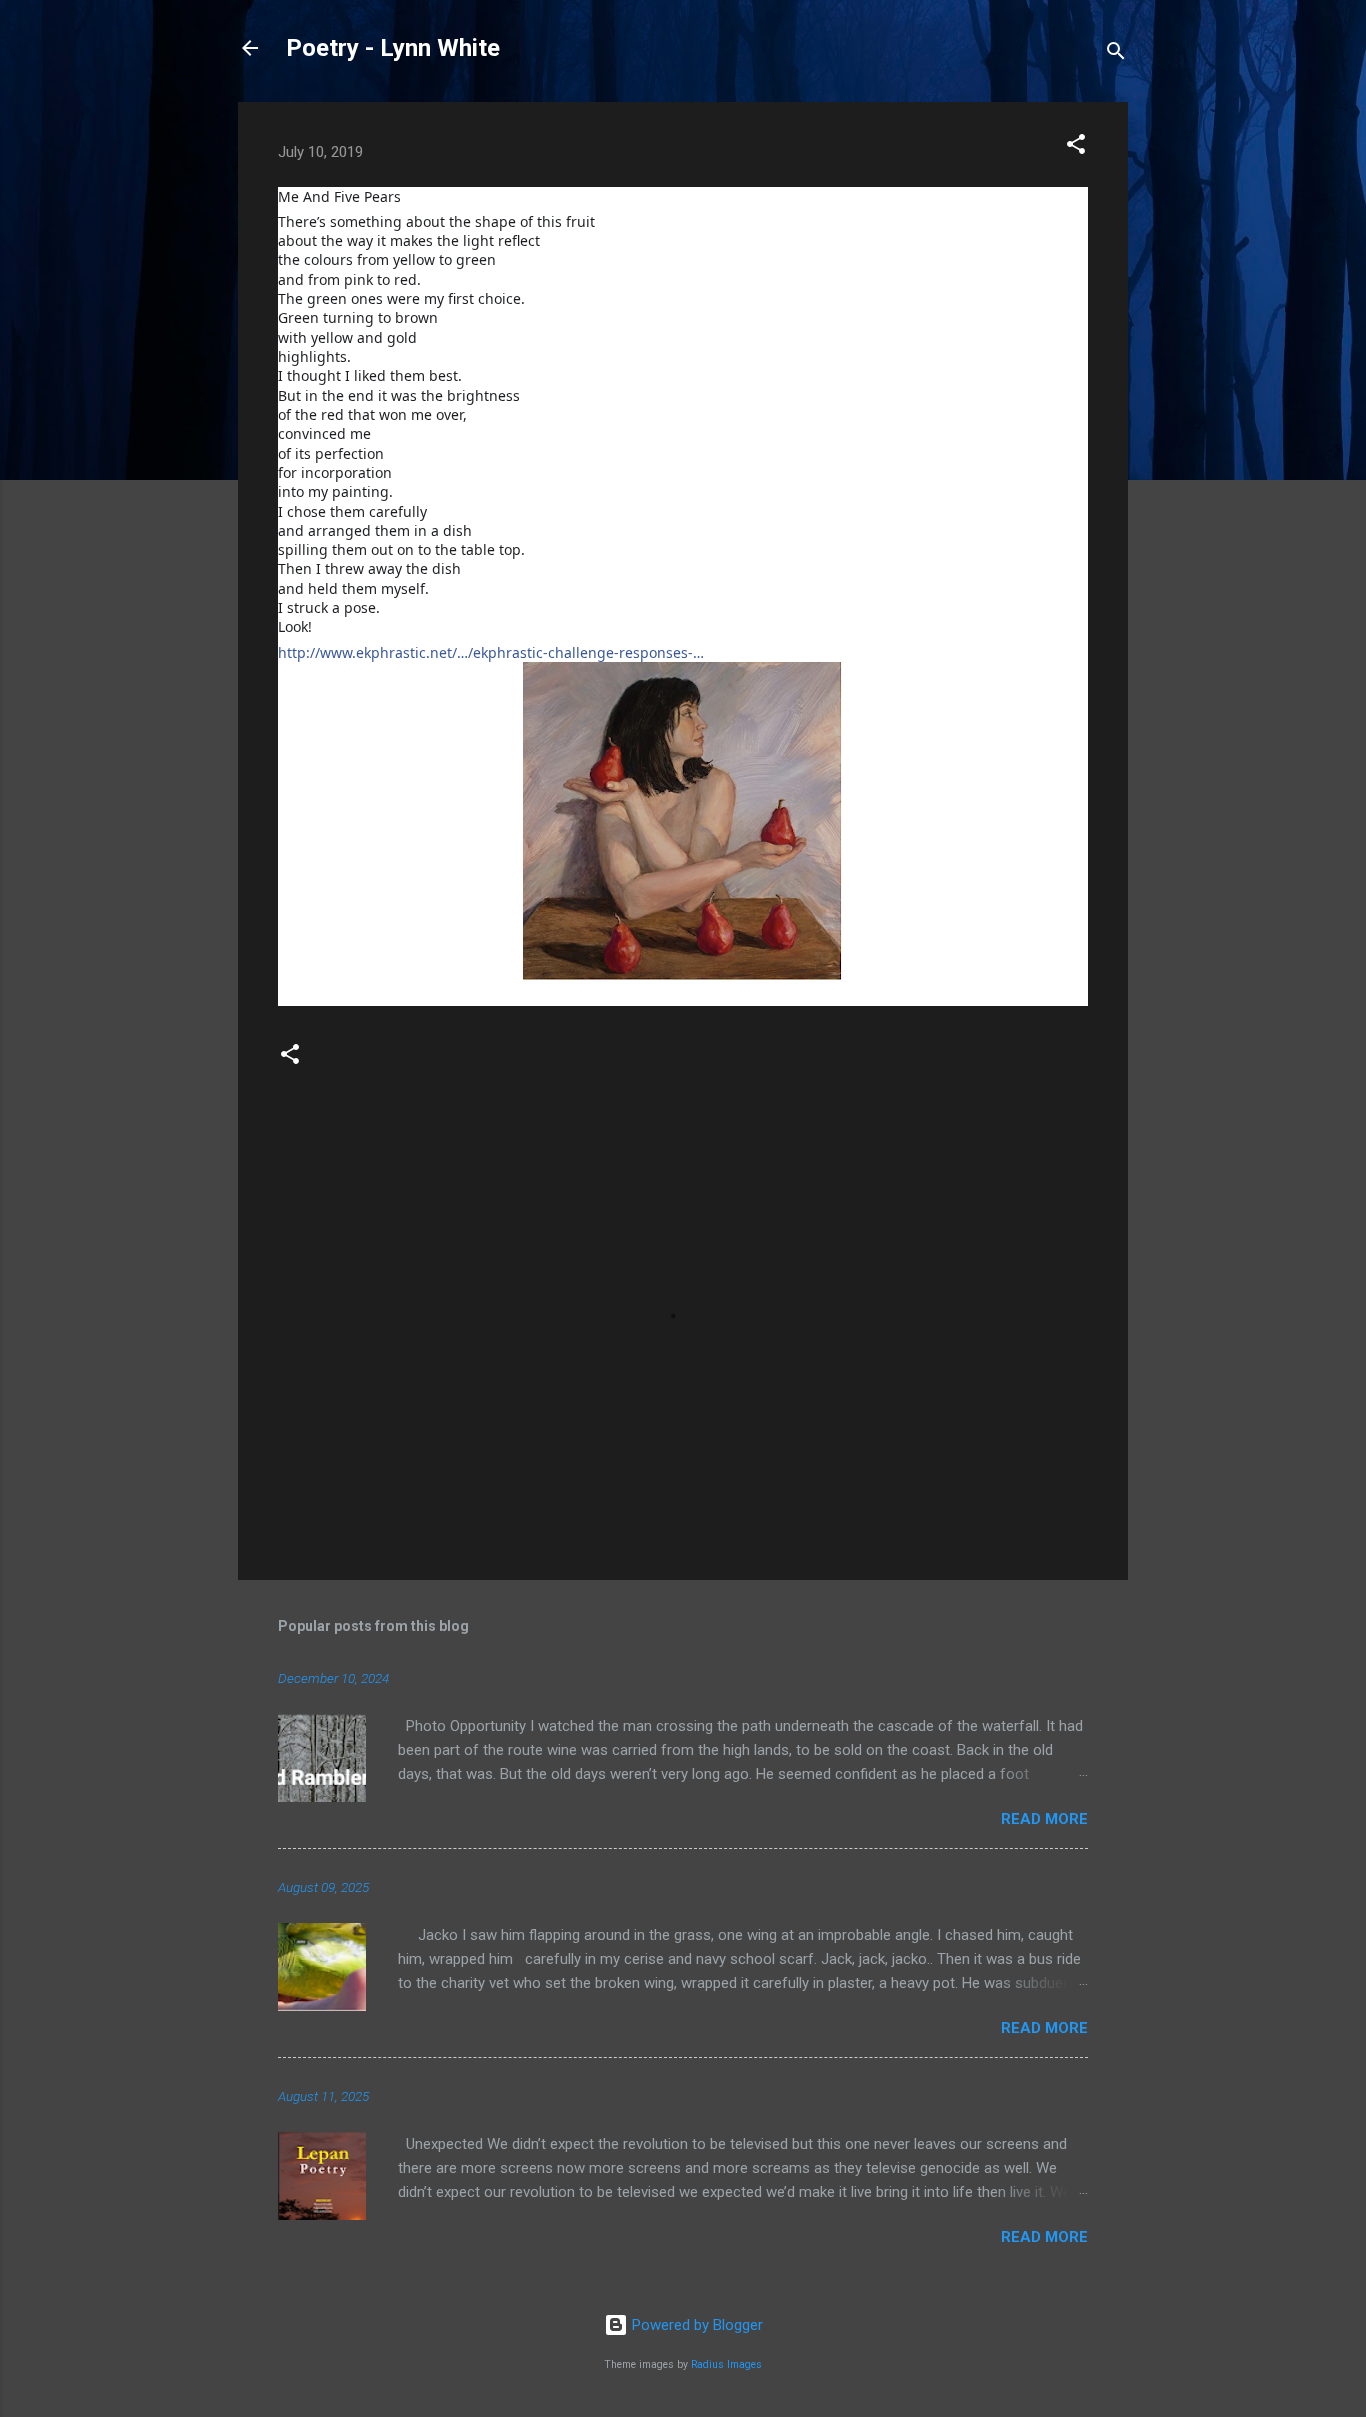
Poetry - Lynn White (393, 48)
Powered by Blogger (695, 2325)
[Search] (1116, 54)
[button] (1076, 147)
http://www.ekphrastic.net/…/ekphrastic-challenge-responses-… (491, 652)
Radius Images (726, 2364)
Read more (1044, 1819)
